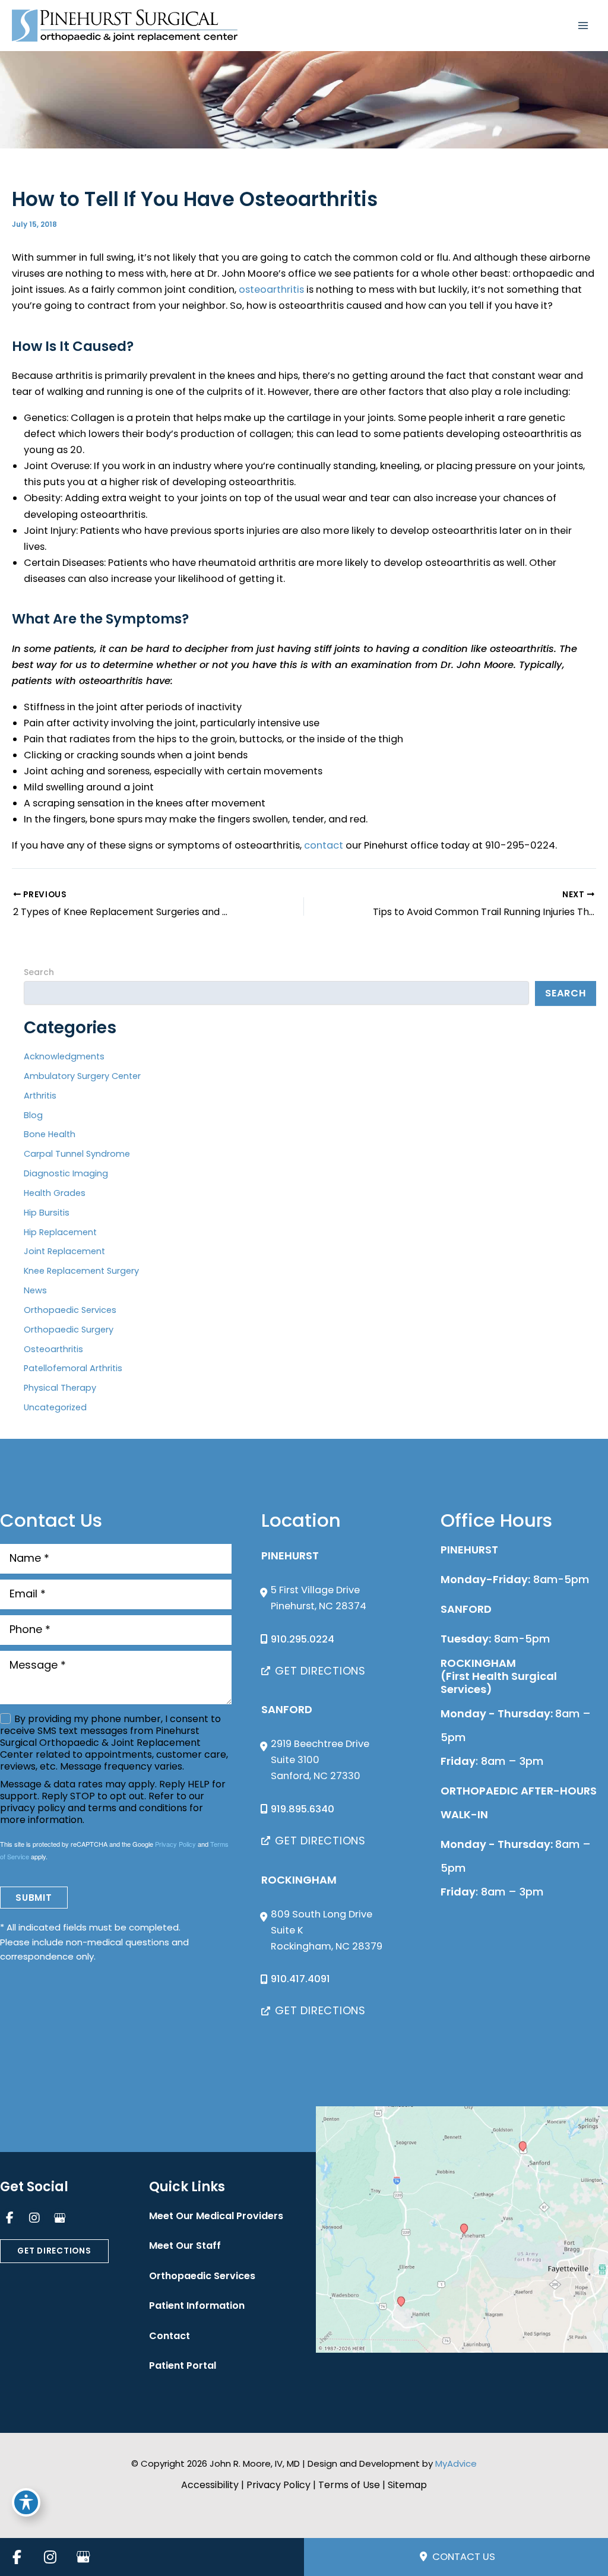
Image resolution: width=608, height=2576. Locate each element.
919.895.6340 (303, 1809)
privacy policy (33, 1808)
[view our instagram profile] (34, 2218)
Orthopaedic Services (70, 1310)
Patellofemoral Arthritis (73, 1368)
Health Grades (55, 1193)
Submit (34, 1898)
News (35, 1290)
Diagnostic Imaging (66, 1173)
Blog (33, 1115)
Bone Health (50, 1134)
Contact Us (463, 2557)
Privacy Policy (175, 1844)
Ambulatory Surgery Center (82, 1076)
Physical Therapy (60, 1388)
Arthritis (40, 1096)
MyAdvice (456, 2463)
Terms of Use (349, 2485)
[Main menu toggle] (583, 26)
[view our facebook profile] (9, 2218)
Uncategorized (55, 1407)
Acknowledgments (64, 1056)
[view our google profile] (59, 2218)
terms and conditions (137, 1808)
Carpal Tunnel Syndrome (77, 1154)
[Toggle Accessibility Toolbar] (26, 2502)
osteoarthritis (271, 289)
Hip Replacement (60, 1232)
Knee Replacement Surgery (81, 1271)
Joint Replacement (64, 1251)
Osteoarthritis (53, 1349)
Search (39, 972)
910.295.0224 (303, 1639)
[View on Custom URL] (462, 2230)
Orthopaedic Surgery (69, 1330)
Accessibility (210, 2485)
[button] (313, 1671)
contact (324, 845)
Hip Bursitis (47, 1213)
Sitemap (407, 2485)
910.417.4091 (300, 1979)
